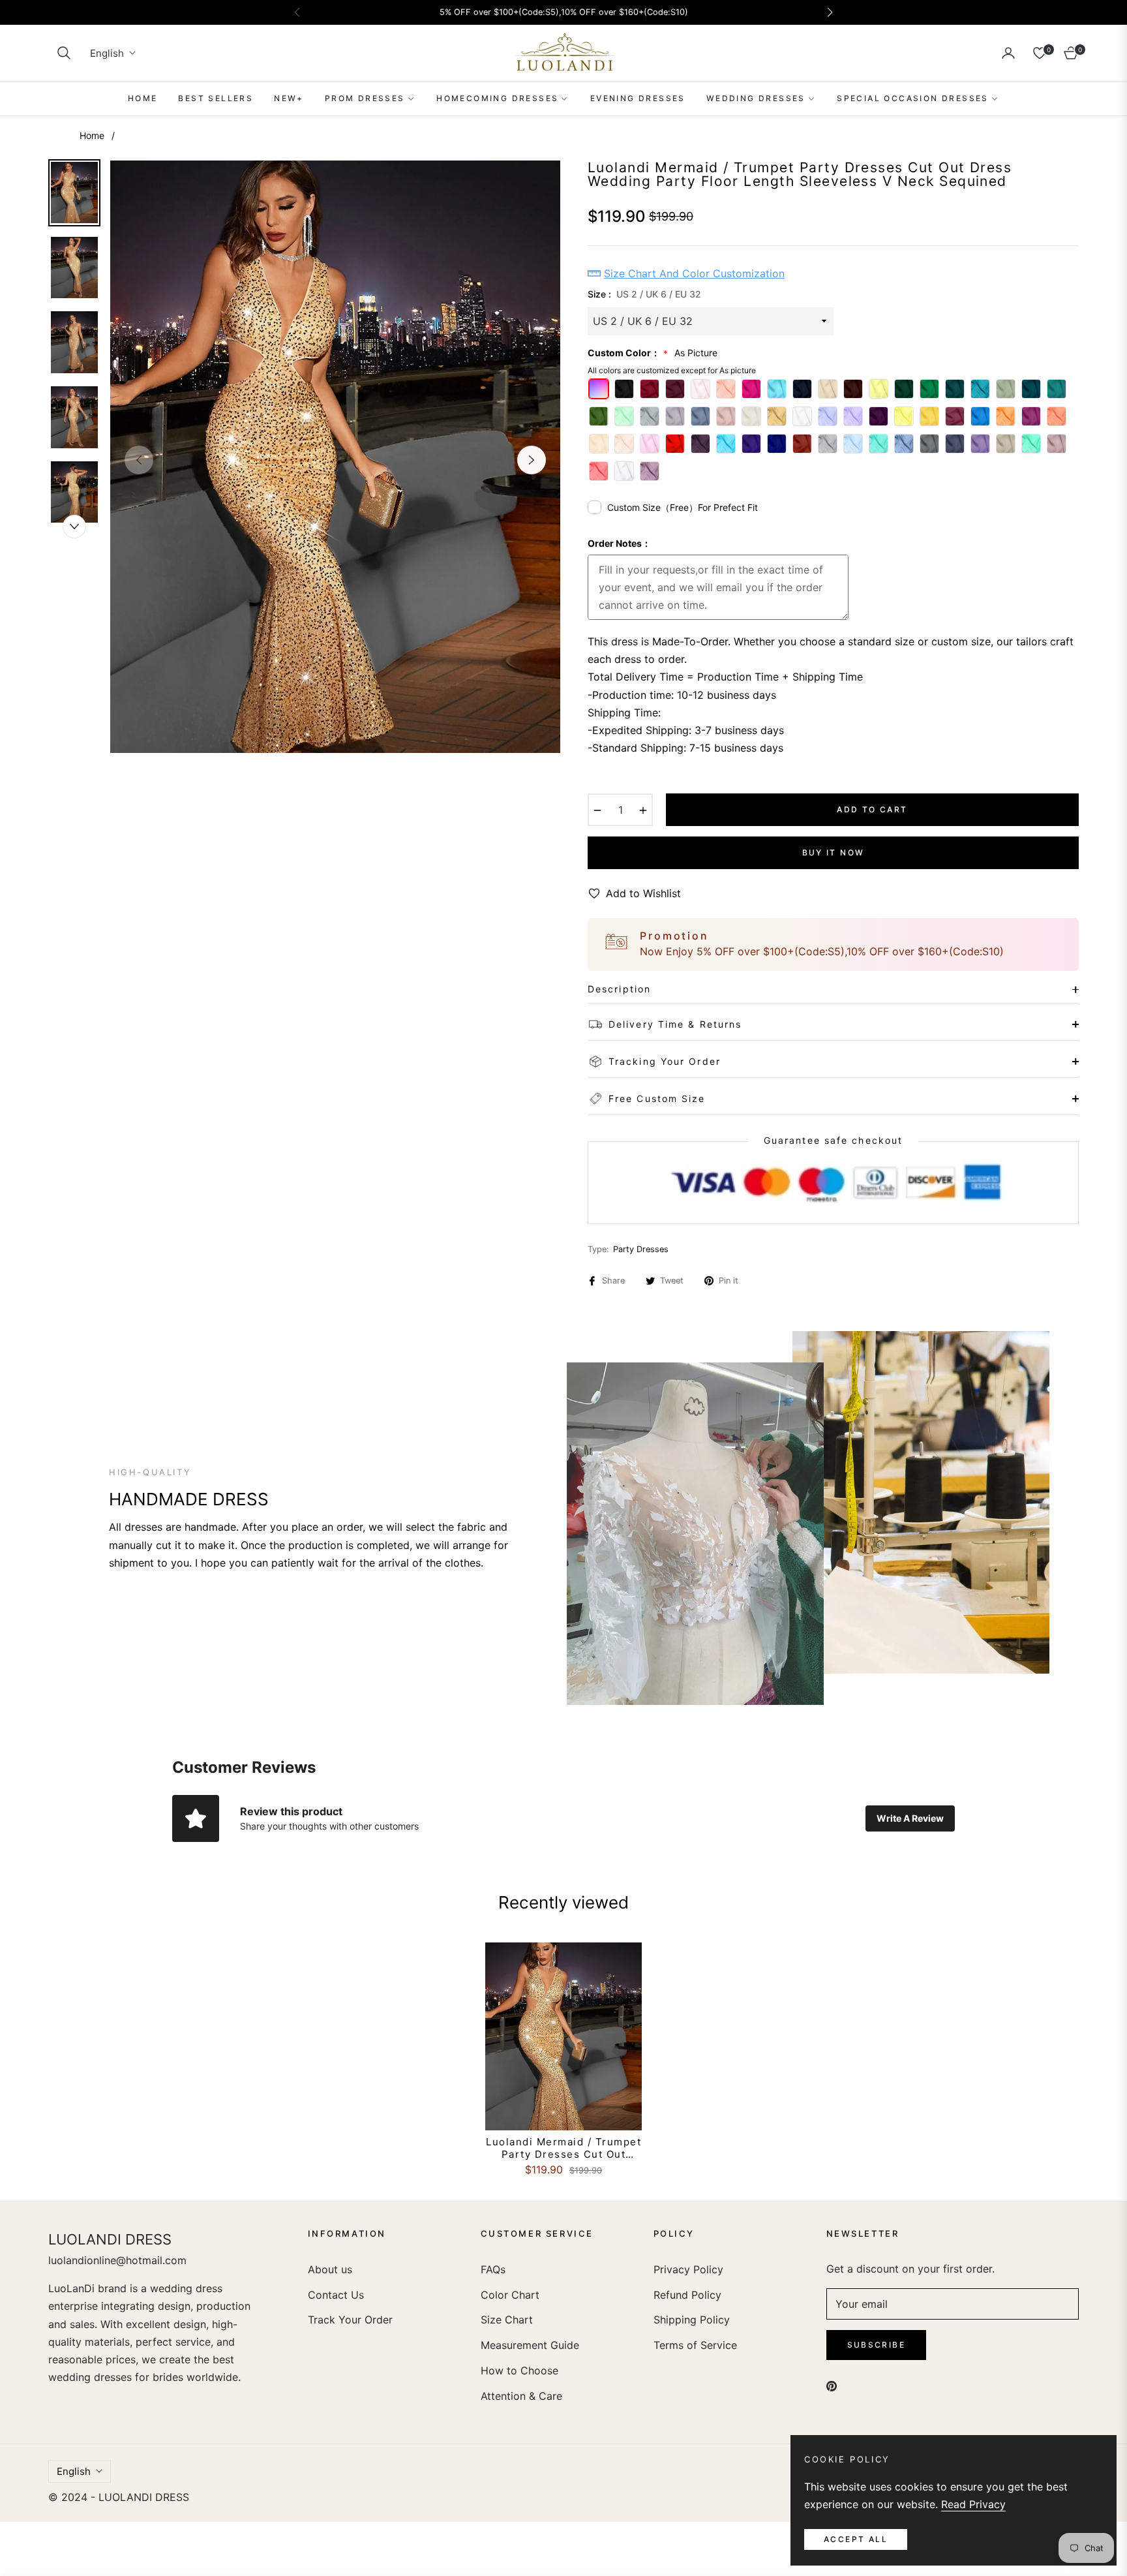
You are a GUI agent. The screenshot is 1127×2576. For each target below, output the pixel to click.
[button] (64, 53)
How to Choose (519, 2370)
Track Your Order (350, 2320)
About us (330, 2269)
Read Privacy (973, 2504)
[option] (335, 457)
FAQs (493, 2269)
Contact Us (336, 2295)
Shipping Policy (692, 2320)
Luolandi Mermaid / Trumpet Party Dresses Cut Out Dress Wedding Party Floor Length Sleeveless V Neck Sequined (563, 2148)
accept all (856, 2539)
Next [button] (532, 460)
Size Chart (507, 2320)
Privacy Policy (688, 2269)
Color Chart (510, 2295)
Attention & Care (521, 2396)
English (107, 53)
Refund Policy (687, 2295)
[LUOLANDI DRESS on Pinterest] (832, 2385)
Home (92, 135)
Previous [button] (139, 460)
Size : (644, 294)
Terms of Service (695, 2345)
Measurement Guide (530, 2345)
